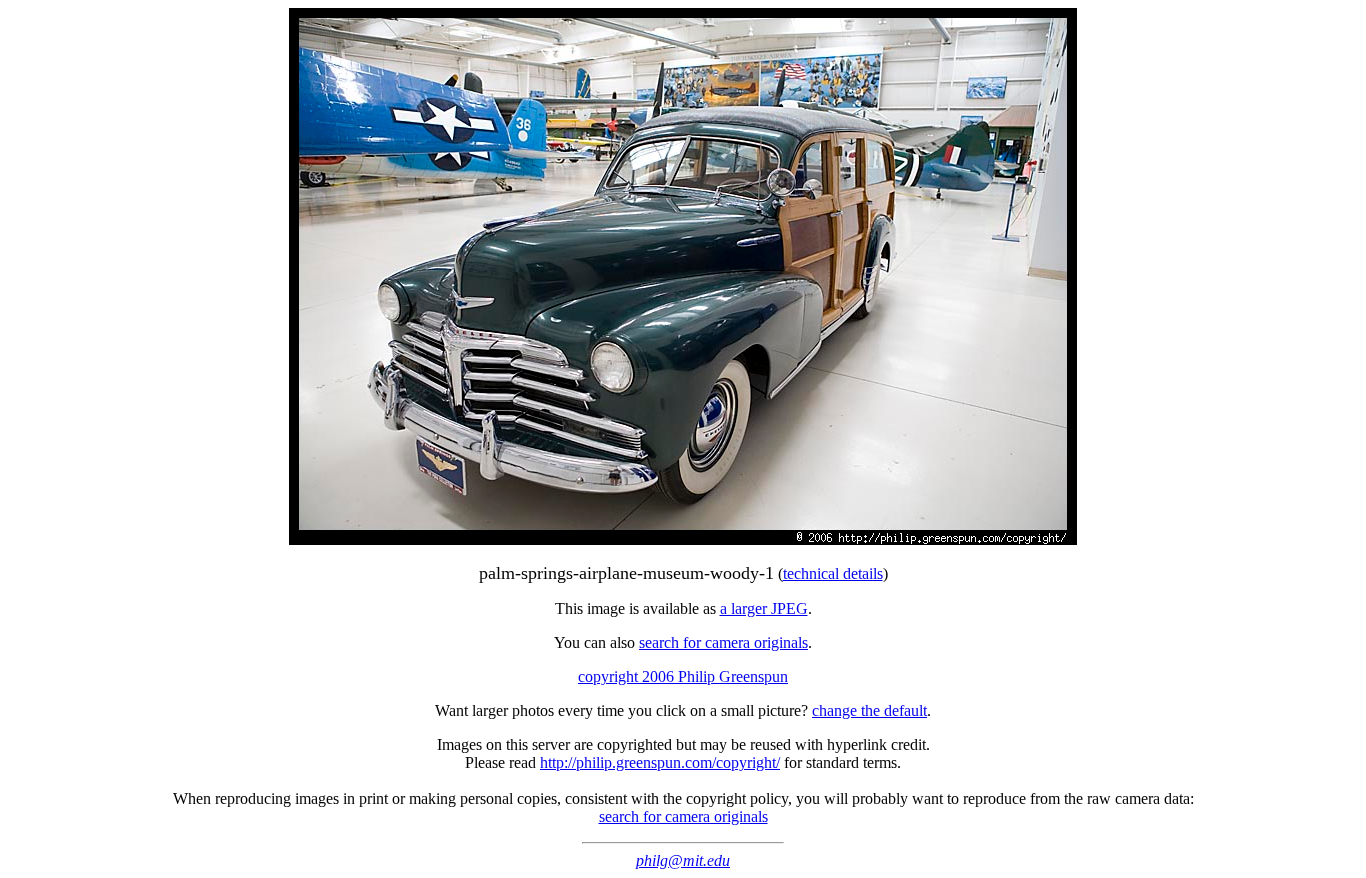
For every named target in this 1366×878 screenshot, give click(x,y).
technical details (833, 573)
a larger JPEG (764, 608)
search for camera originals (723, 642)
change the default (869, 710)
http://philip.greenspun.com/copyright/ (660, 762)
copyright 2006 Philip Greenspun (683, 676)
